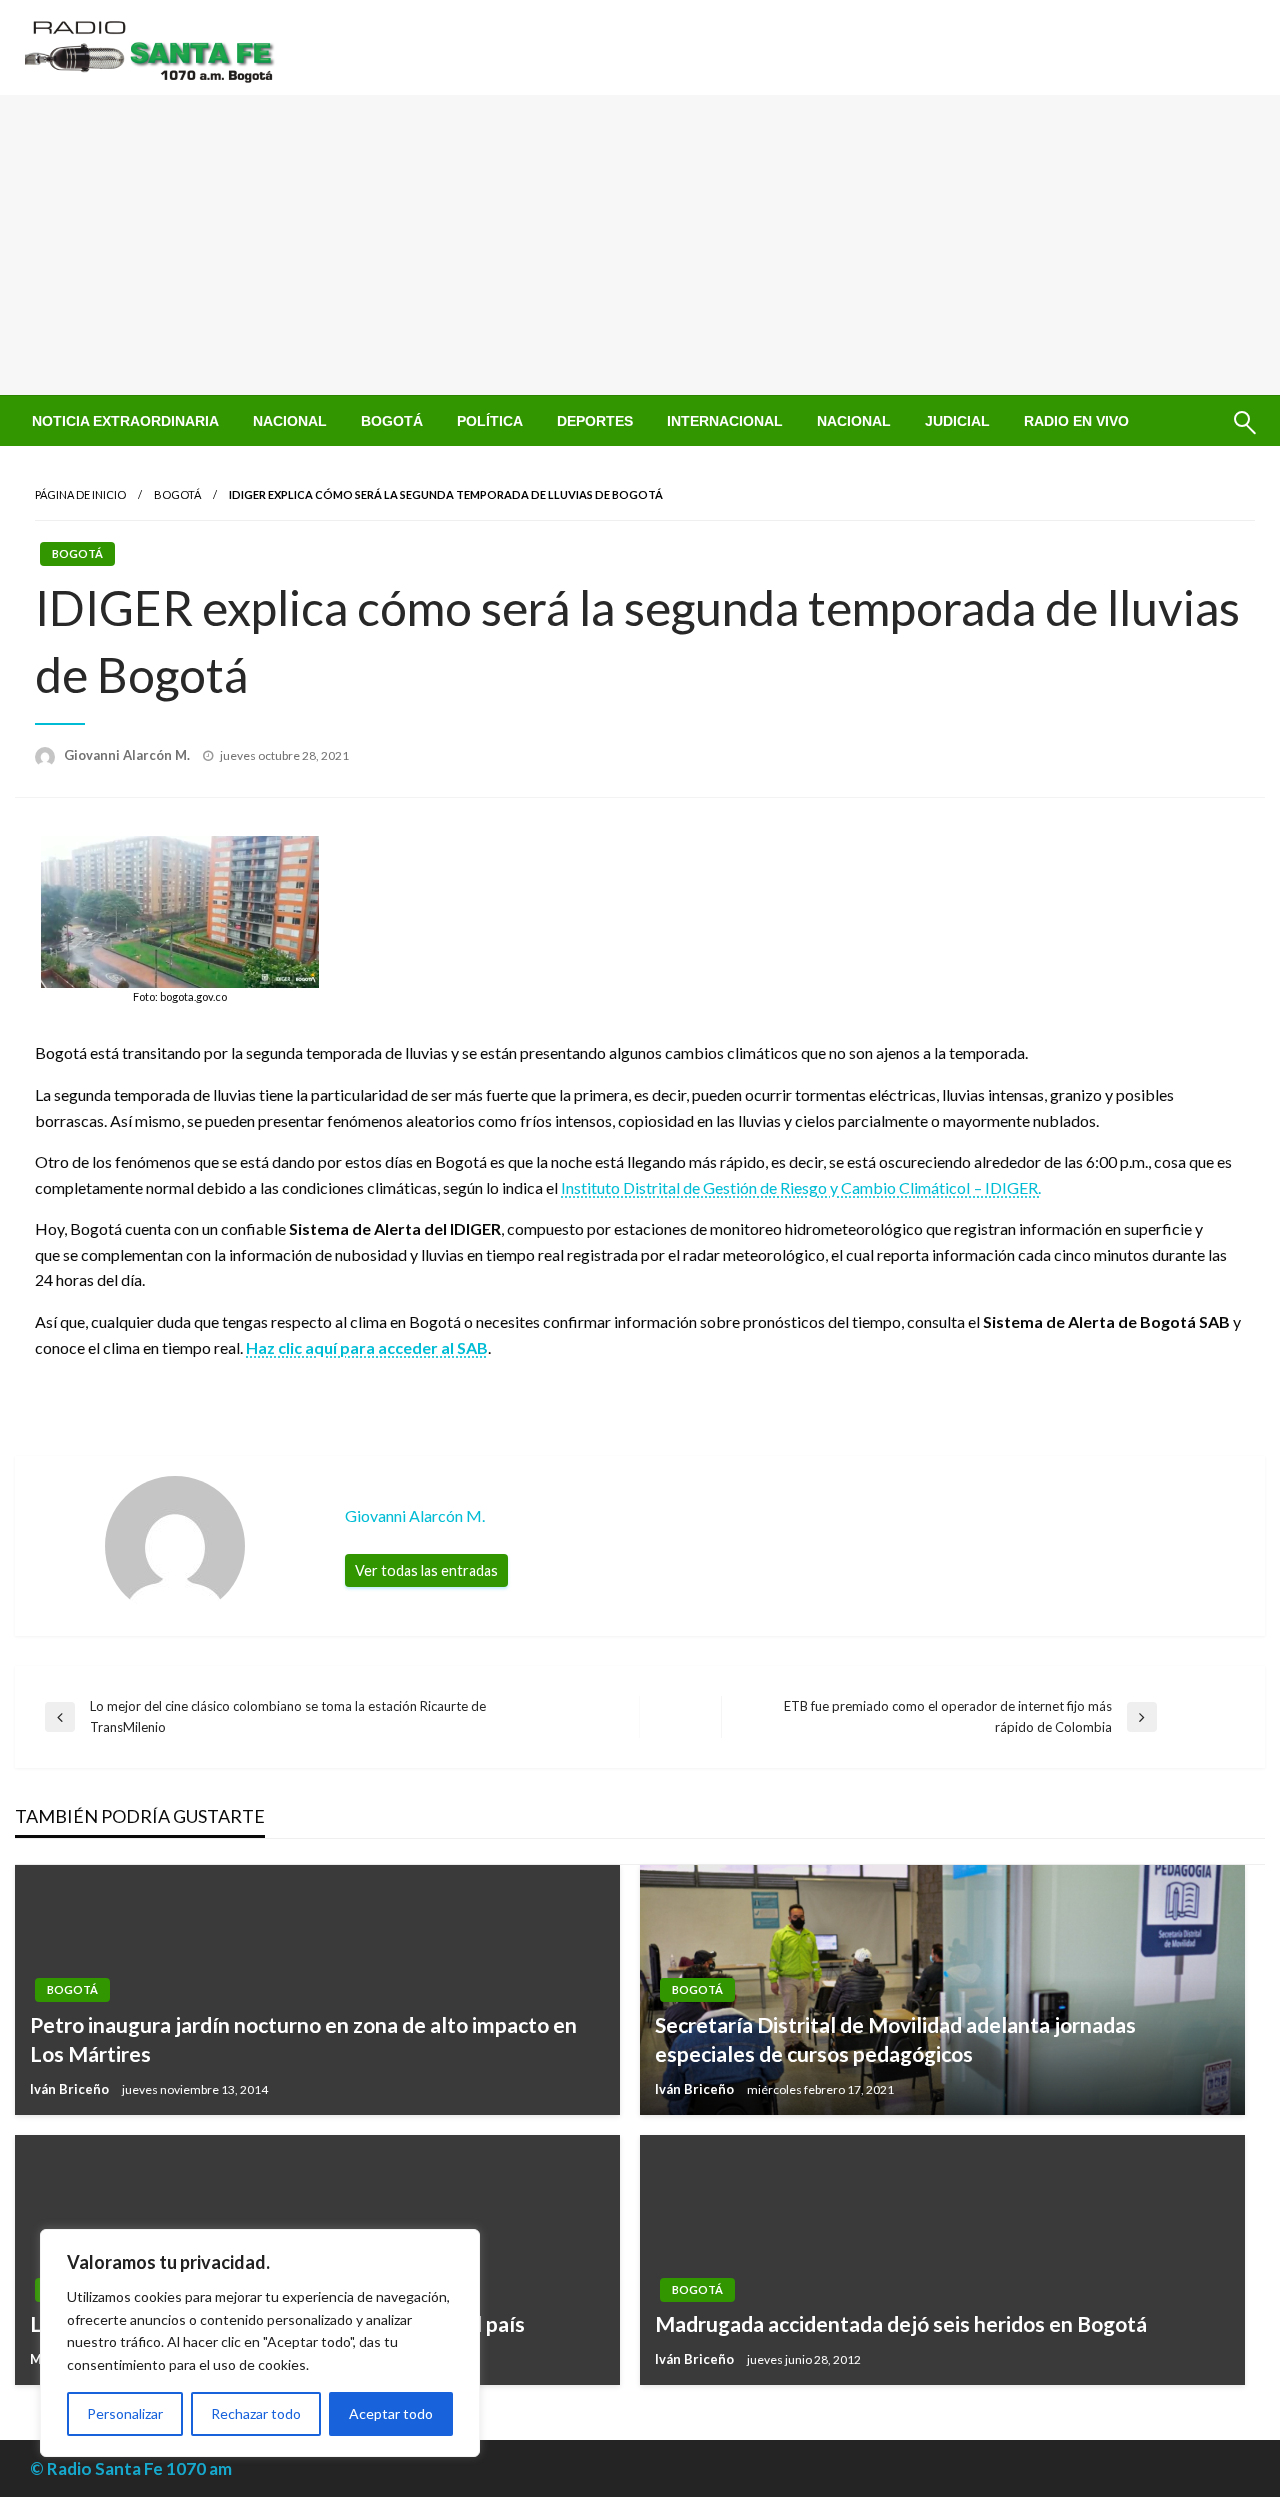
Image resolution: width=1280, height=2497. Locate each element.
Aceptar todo (391, 2413)
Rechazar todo (256, 2413)
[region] (260, 2343)
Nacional (290, 421)
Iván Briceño (71, 2089)
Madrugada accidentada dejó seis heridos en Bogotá (901, 2323)
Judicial (957, 421)
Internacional (725, 421)
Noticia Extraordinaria (125, 421)
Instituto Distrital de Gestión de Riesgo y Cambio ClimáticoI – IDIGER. (801, 1187)
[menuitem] (125, 421)
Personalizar (125, 2413)
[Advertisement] (640, 245)
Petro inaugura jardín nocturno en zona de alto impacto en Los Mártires (303, 2039)
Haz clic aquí (293, 1347)
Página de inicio (80, 494)
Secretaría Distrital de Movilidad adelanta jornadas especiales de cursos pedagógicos (895, 2039)
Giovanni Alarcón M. (128, 755)
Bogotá (392, 421)
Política (490, 421)
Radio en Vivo (1076, 421)
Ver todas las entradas (426, 1570)
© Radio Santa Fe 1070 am (131, 2468)
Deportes (595, 421)
